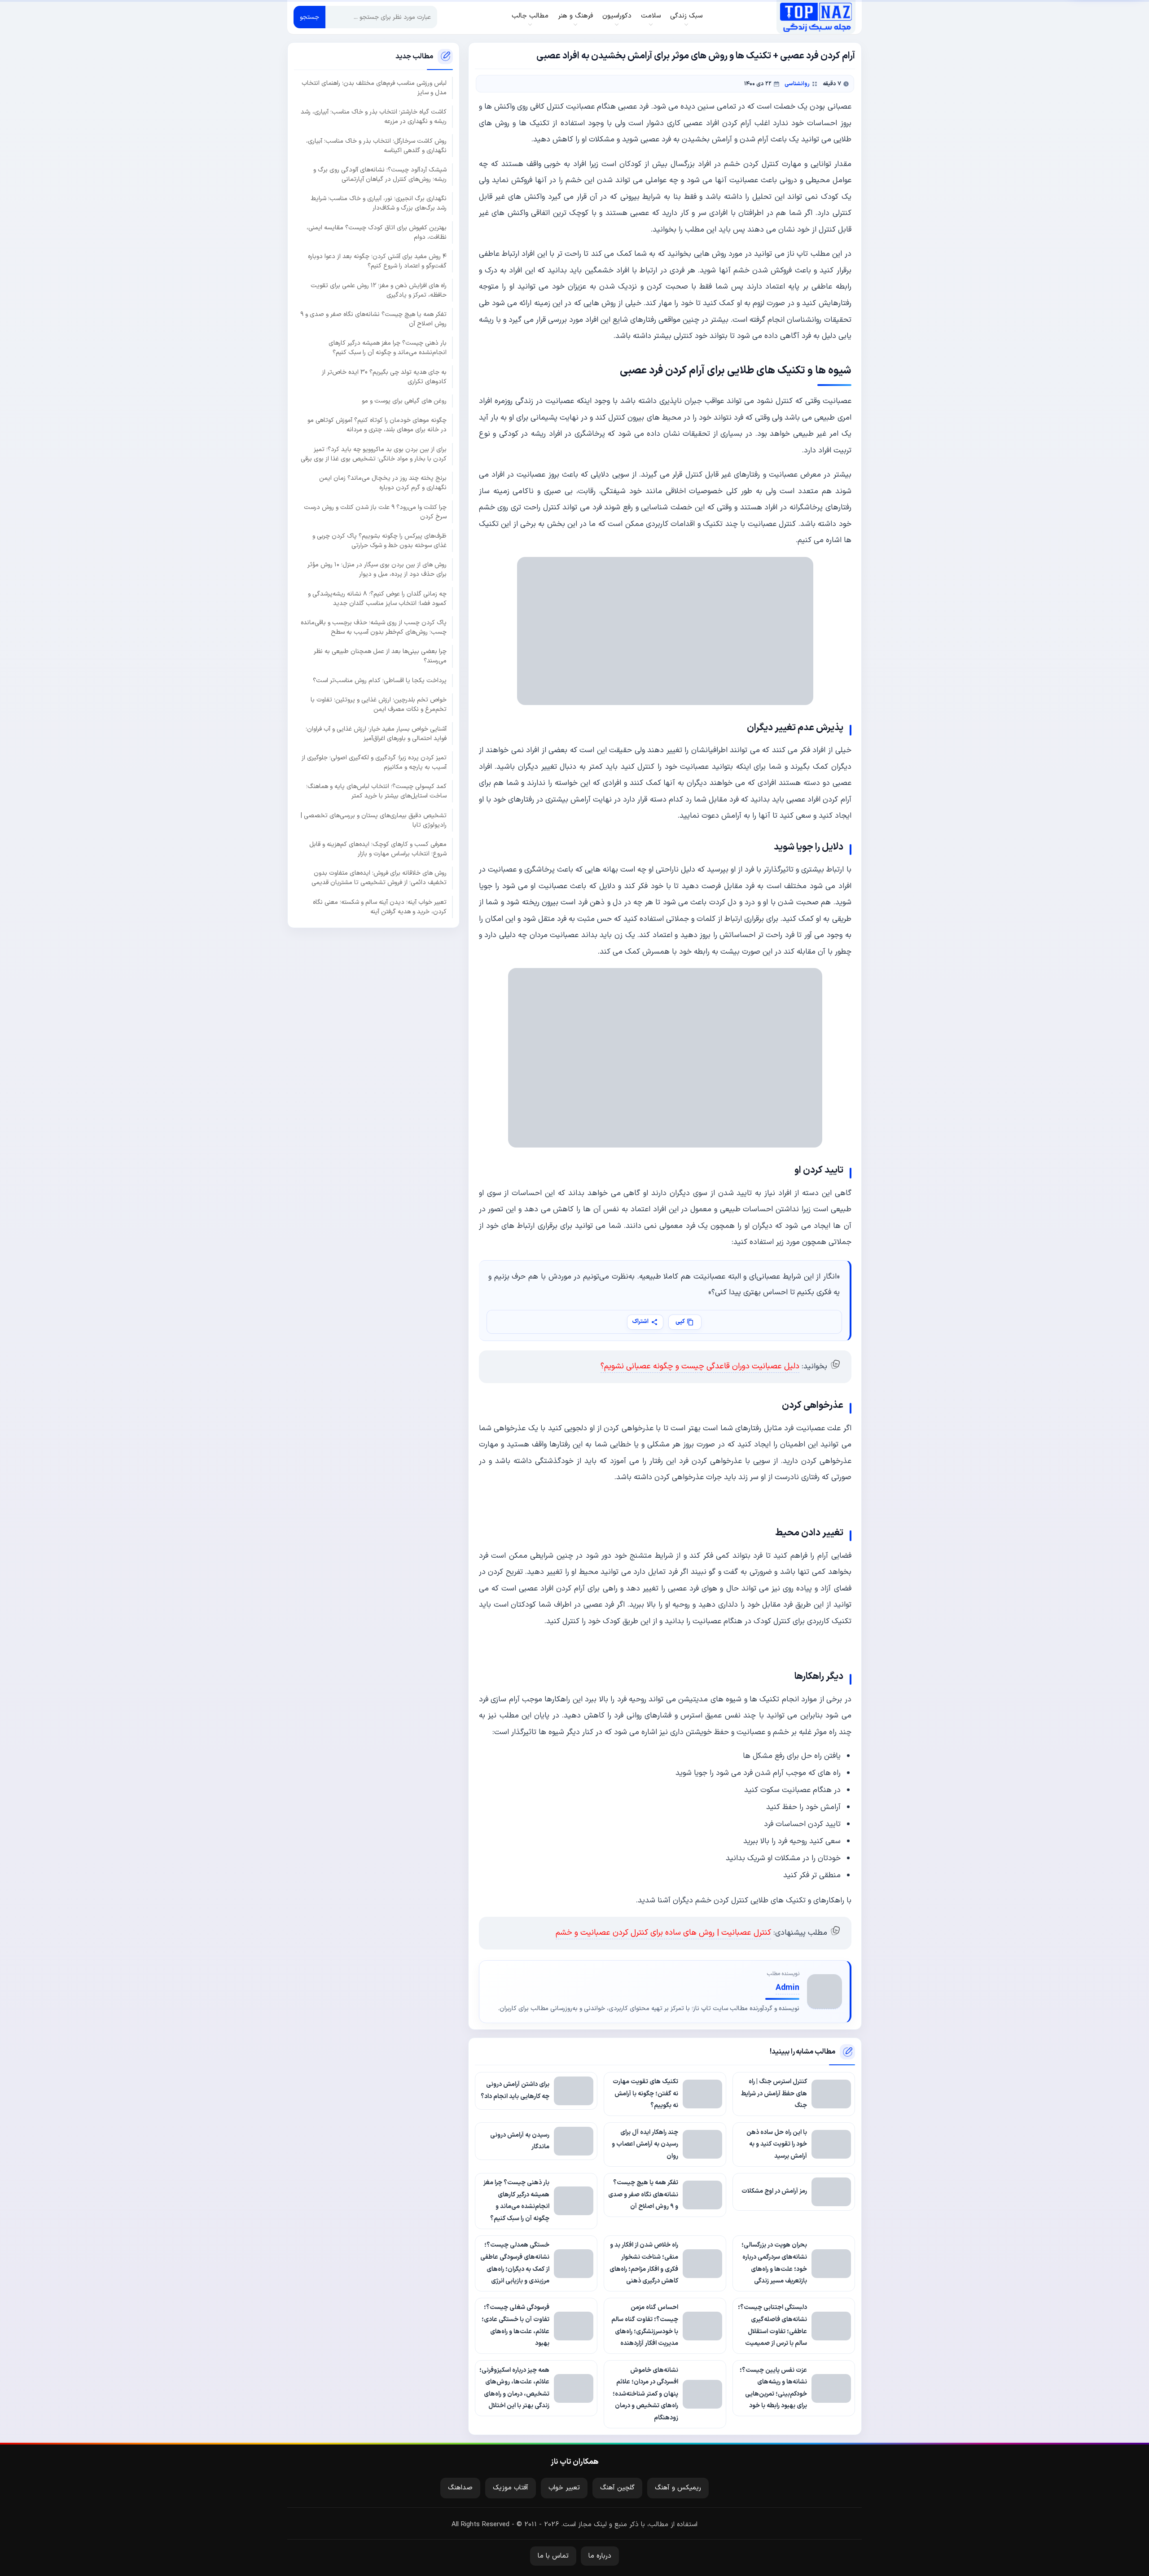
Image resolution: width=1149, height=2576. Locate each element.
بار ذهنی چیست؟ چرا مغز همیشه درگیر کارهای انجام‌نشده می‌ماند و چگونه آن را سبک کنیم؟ (388, 348)
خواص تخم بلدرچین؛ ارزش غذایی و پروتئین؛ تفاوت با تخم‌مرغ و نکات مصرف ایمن (379, 705)
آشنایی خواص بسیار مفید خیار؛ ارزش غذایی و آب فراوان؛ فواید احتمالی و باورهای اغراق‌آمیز (376, 733)
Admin (787, 1988)
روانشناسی (797, 84)
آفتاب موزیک (511, 2488)
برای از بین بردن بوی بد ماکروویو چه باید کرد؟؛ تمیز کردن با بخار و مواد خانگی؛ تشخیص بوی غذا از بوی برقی (374, 454)
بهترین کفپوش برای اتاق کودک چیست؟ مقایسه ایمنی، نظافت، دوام (377, 232)
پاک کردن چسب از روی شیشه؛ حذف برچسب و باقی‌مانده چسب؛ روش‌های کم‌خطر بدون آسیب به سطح (374, 627)
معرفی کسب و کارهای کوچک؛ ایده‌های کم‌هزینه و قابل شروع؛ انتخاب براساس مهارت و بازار (378, 849)
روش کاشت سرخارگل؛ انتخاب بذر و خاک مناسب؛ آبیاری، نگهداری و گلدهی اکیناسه (376, 145)
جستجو (309, 17)
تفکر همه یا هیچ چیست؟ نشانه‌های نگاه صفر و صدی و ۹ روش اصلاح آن (373, 319)
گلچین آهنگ (617, 2488)
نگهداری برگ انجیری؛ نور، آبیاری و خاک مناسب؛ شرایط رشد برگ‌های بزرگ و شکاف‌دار (379, 203)
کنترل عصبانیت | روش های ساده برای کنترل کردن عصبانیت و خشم (663, 1933)
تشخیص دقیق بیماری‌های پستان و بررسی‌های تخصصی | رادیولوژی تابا (374, 820)
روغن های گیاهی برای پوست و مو (404, 401)
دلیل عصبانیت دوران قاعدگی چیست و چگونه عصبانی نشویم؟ (700, 1366)
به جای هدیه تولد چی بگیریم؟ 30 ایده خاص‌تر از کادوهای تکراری (384, 377)
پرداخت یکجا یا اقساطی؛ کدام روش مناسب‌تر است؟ (380, 680)
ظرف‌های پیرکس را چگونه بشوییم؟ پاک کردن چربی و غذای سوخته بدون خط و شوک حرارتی (379, 541)
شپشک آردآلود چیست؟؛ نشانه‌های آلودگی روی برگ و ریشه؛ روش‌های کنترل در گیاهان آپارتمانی (380, 175)
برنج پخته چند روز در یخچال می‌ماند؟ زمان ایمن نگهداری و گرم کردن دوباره (383, 483)
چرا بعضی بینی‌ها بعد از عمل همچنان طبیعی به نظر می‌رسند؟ (380, 656)
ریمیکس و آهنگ (678, 2488)
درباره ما (600, 2556)
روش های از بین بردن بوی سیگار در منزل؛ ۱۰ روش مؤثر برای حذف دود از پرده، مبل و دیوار (377, 570)
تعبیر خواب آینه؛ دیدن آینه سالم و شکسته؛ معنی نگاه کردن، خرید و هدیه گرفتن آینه (380, 907)
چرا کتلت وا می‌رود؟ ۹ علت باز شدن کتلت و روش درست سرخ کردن (375, 512)
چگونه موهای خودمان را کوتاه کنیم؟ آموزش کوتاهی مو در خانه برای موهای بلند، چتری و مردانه (377, 425)
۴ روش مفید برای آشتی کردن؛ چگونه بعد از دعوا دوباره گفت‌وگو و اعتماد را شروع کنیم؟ (377, 261)
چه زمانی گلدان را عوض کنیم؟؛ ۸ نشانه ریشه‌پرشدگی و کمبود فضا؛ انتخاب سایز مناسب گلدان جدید (377, 598)
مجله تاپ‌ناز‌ (816, 17)
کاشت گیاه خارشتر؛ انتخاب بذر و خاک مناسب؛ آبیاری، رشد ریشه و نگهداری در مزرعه (374, 117)
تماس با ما (553, 2556)
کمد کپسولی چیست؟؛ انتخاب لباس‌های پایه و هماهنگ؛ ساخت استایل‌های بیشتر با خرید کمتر (376, 791)
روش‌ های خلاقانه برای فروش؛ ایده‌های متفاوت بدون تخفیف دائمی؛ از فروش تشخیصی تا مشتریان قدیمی (379, 878)
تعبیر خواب (564, 2488)
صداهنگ (460, 2488)
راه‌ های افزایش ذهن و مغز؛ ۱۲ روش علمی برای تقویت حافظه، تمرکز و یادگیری (379, 290)
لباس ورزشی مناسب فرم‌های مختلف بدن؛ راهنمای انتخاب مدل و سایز (374, 88)
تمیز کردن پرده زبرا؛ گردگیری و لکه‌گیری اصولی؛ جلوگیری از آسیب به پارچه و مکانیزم (374, 762)
